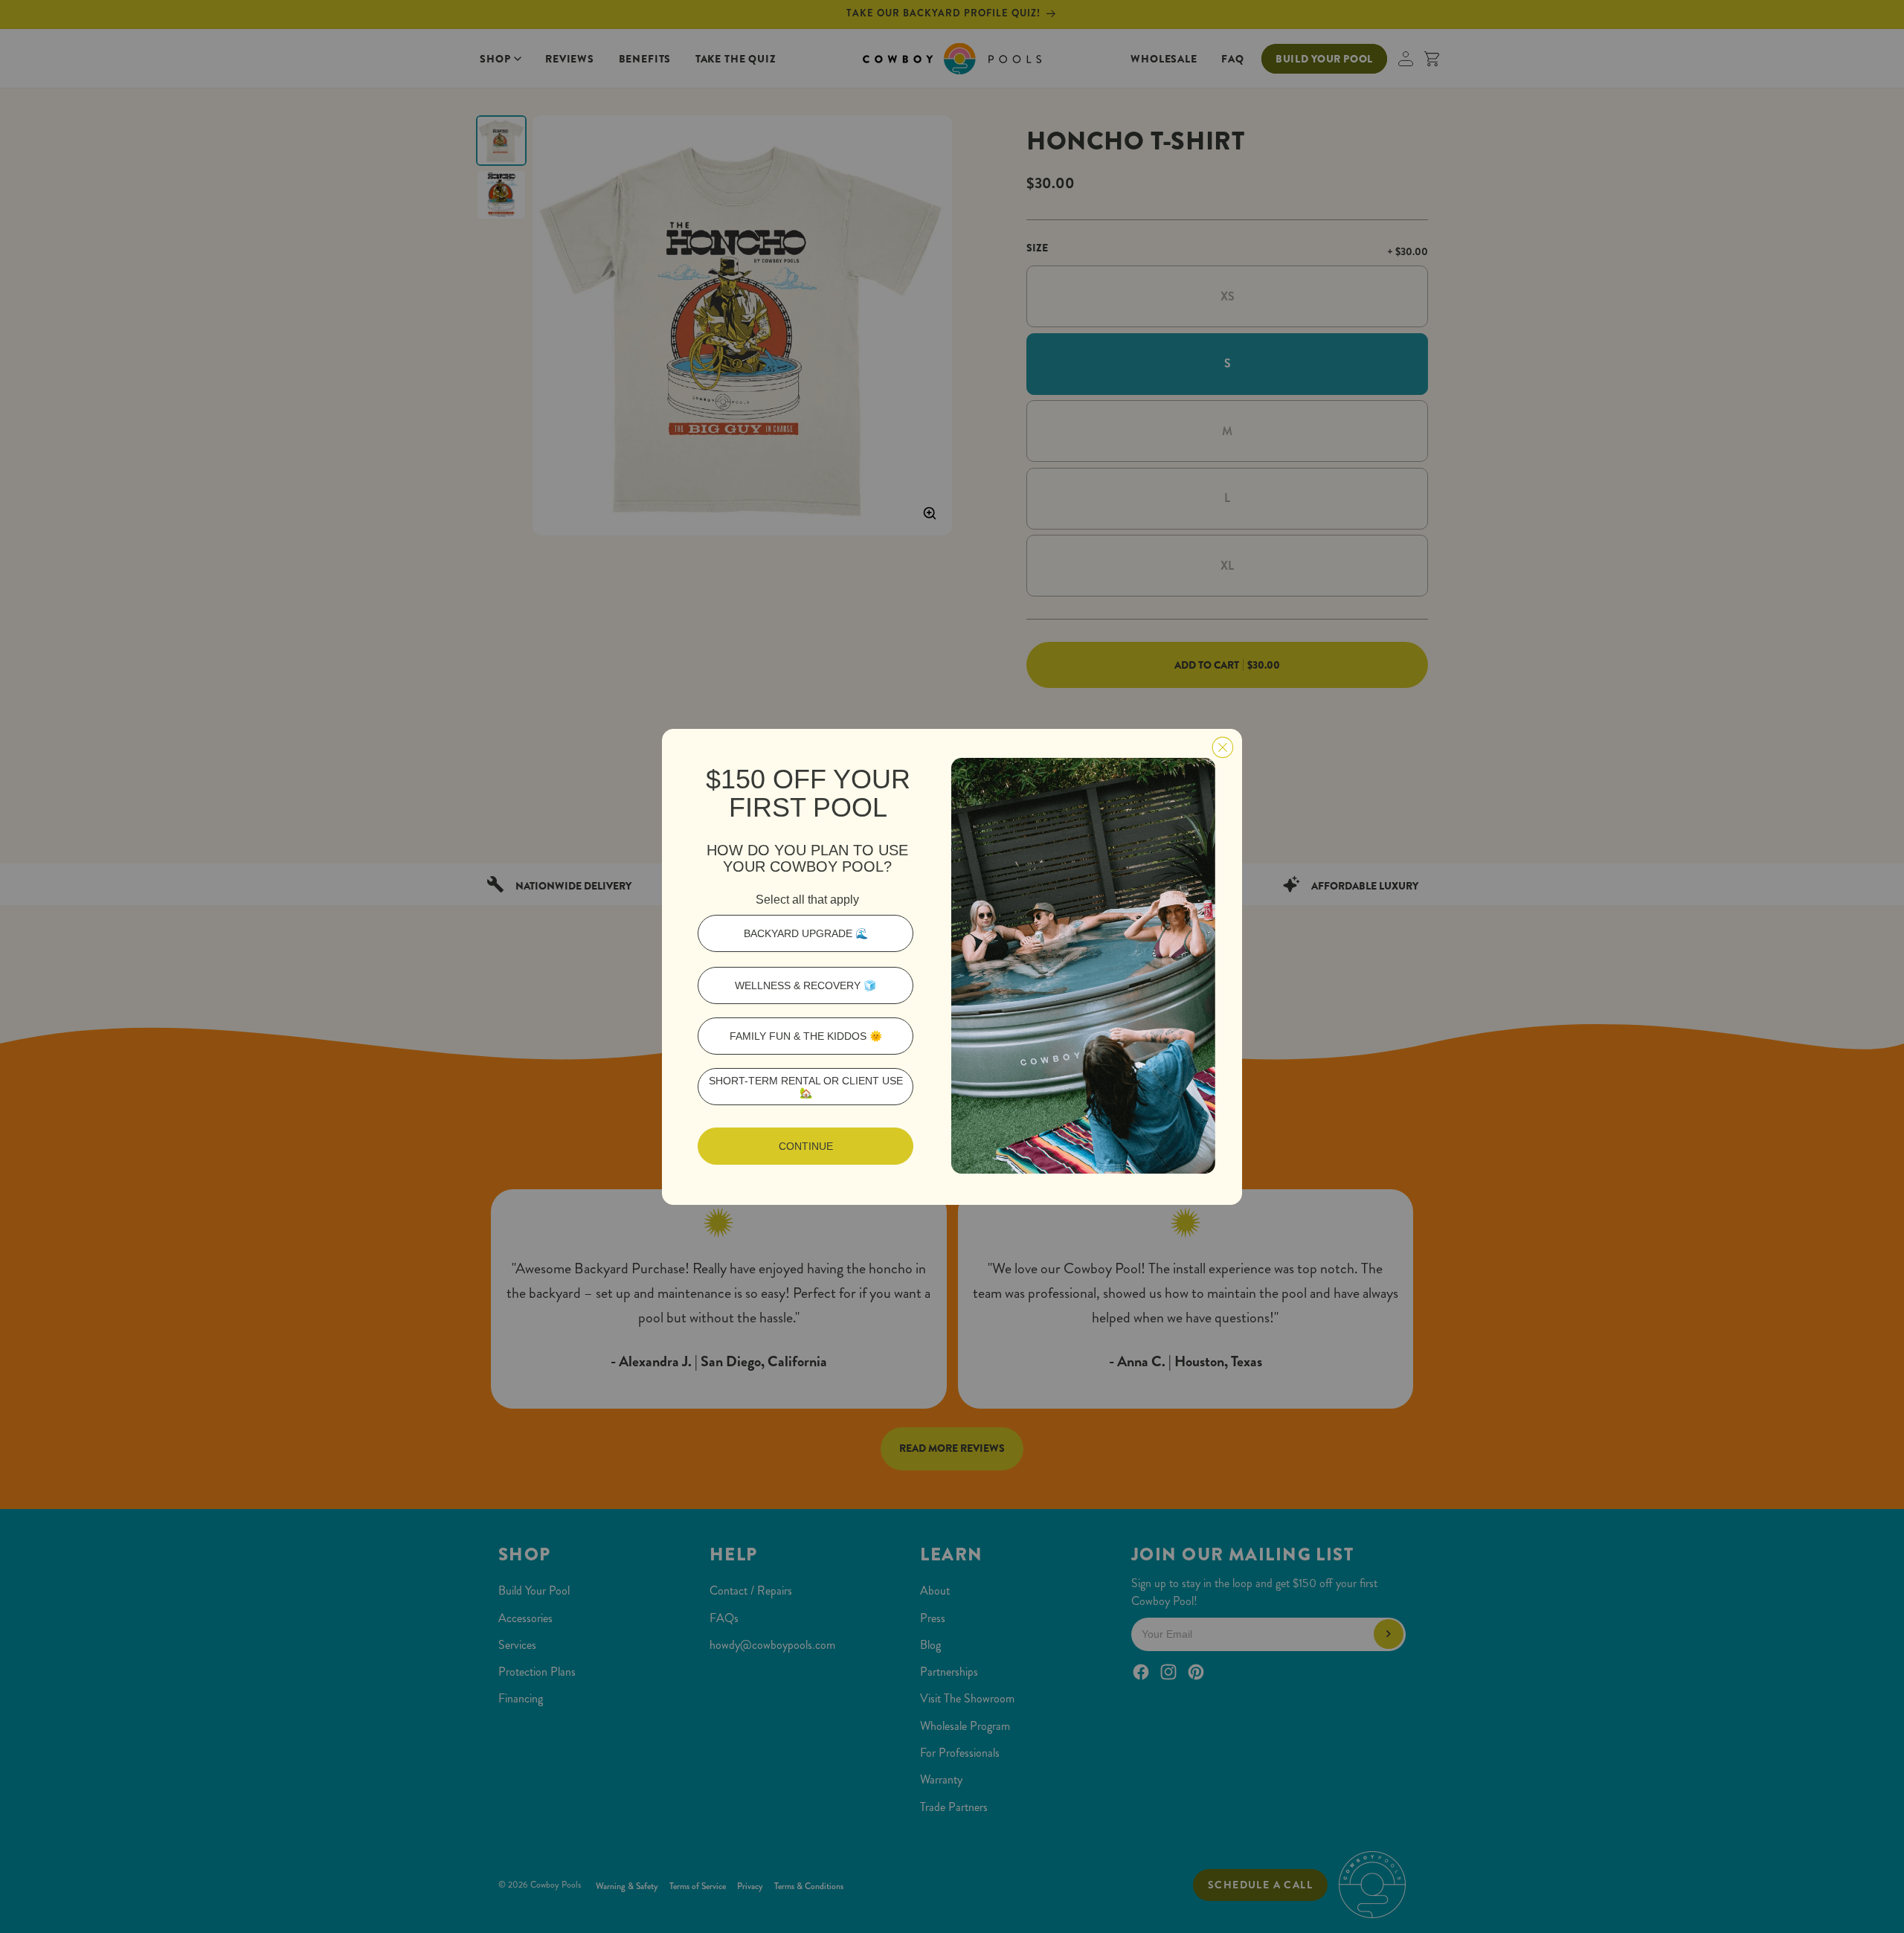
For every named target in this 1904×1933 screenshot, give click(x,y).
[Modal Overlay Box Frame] (952, 967)
